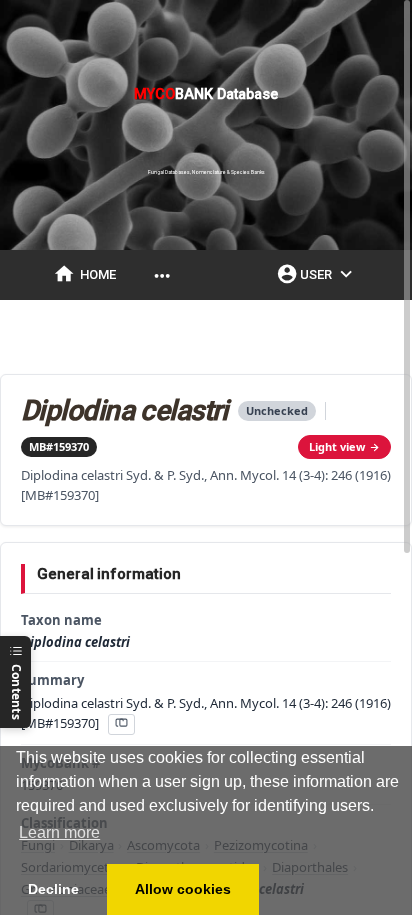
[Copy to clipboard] (121, 724)
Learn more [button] (59, 832)
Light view (337, 446)
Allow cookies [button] (183, 889)
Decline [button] (53, 889)
